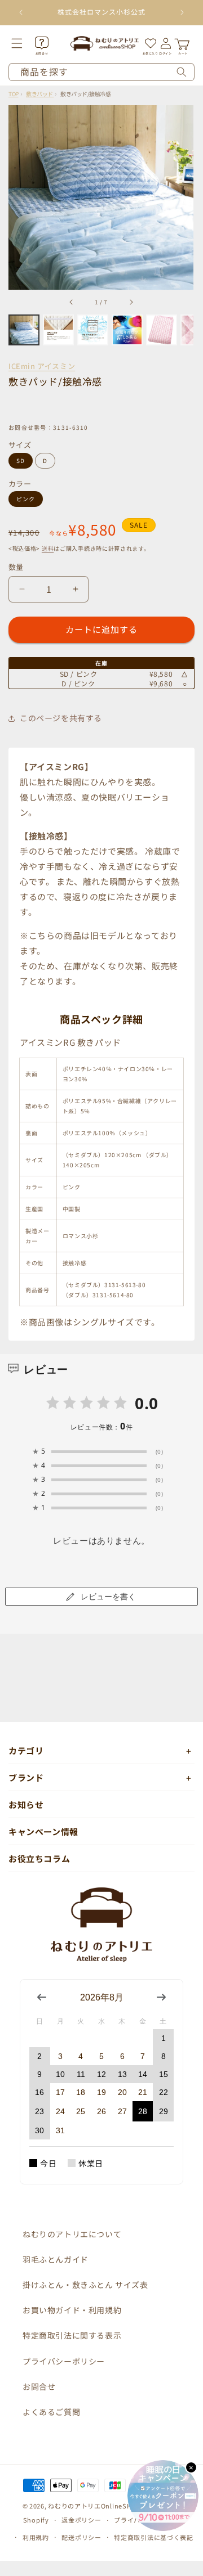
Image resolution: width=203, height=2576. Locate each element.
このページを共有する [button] (61, 718)
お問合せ (39, 2386)
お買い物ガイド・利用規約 (72, 2310)
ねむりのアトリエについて (72, 2234)
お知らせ (26, 1804)
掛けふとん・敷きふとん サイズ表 (85, 2285)
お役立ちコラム (39, 1858)
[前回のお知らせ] (21, 12)
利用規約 (36, 2537)
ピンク (26, 499)
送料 (48, 548)
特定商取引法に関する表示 (72, 2335)
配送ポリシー (81, 2537)
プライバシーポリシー (64, 2361)
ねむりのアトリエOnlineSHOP (94, 2506)
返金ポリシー (81, 2520)
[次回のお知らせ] (182, 12)
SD (21, 460)
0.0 (147, 1403)
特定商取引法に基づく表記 (153, 2537)
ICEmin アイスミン (42, 366)
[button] (25, 43)
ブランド (26, 1777)
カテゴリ (26, 1750)
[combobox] (101, 72)
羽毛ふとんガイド (56, 2259)
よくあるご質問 (51, 2412)
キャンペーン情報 (43, 1831)
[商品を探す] (182, 72)
